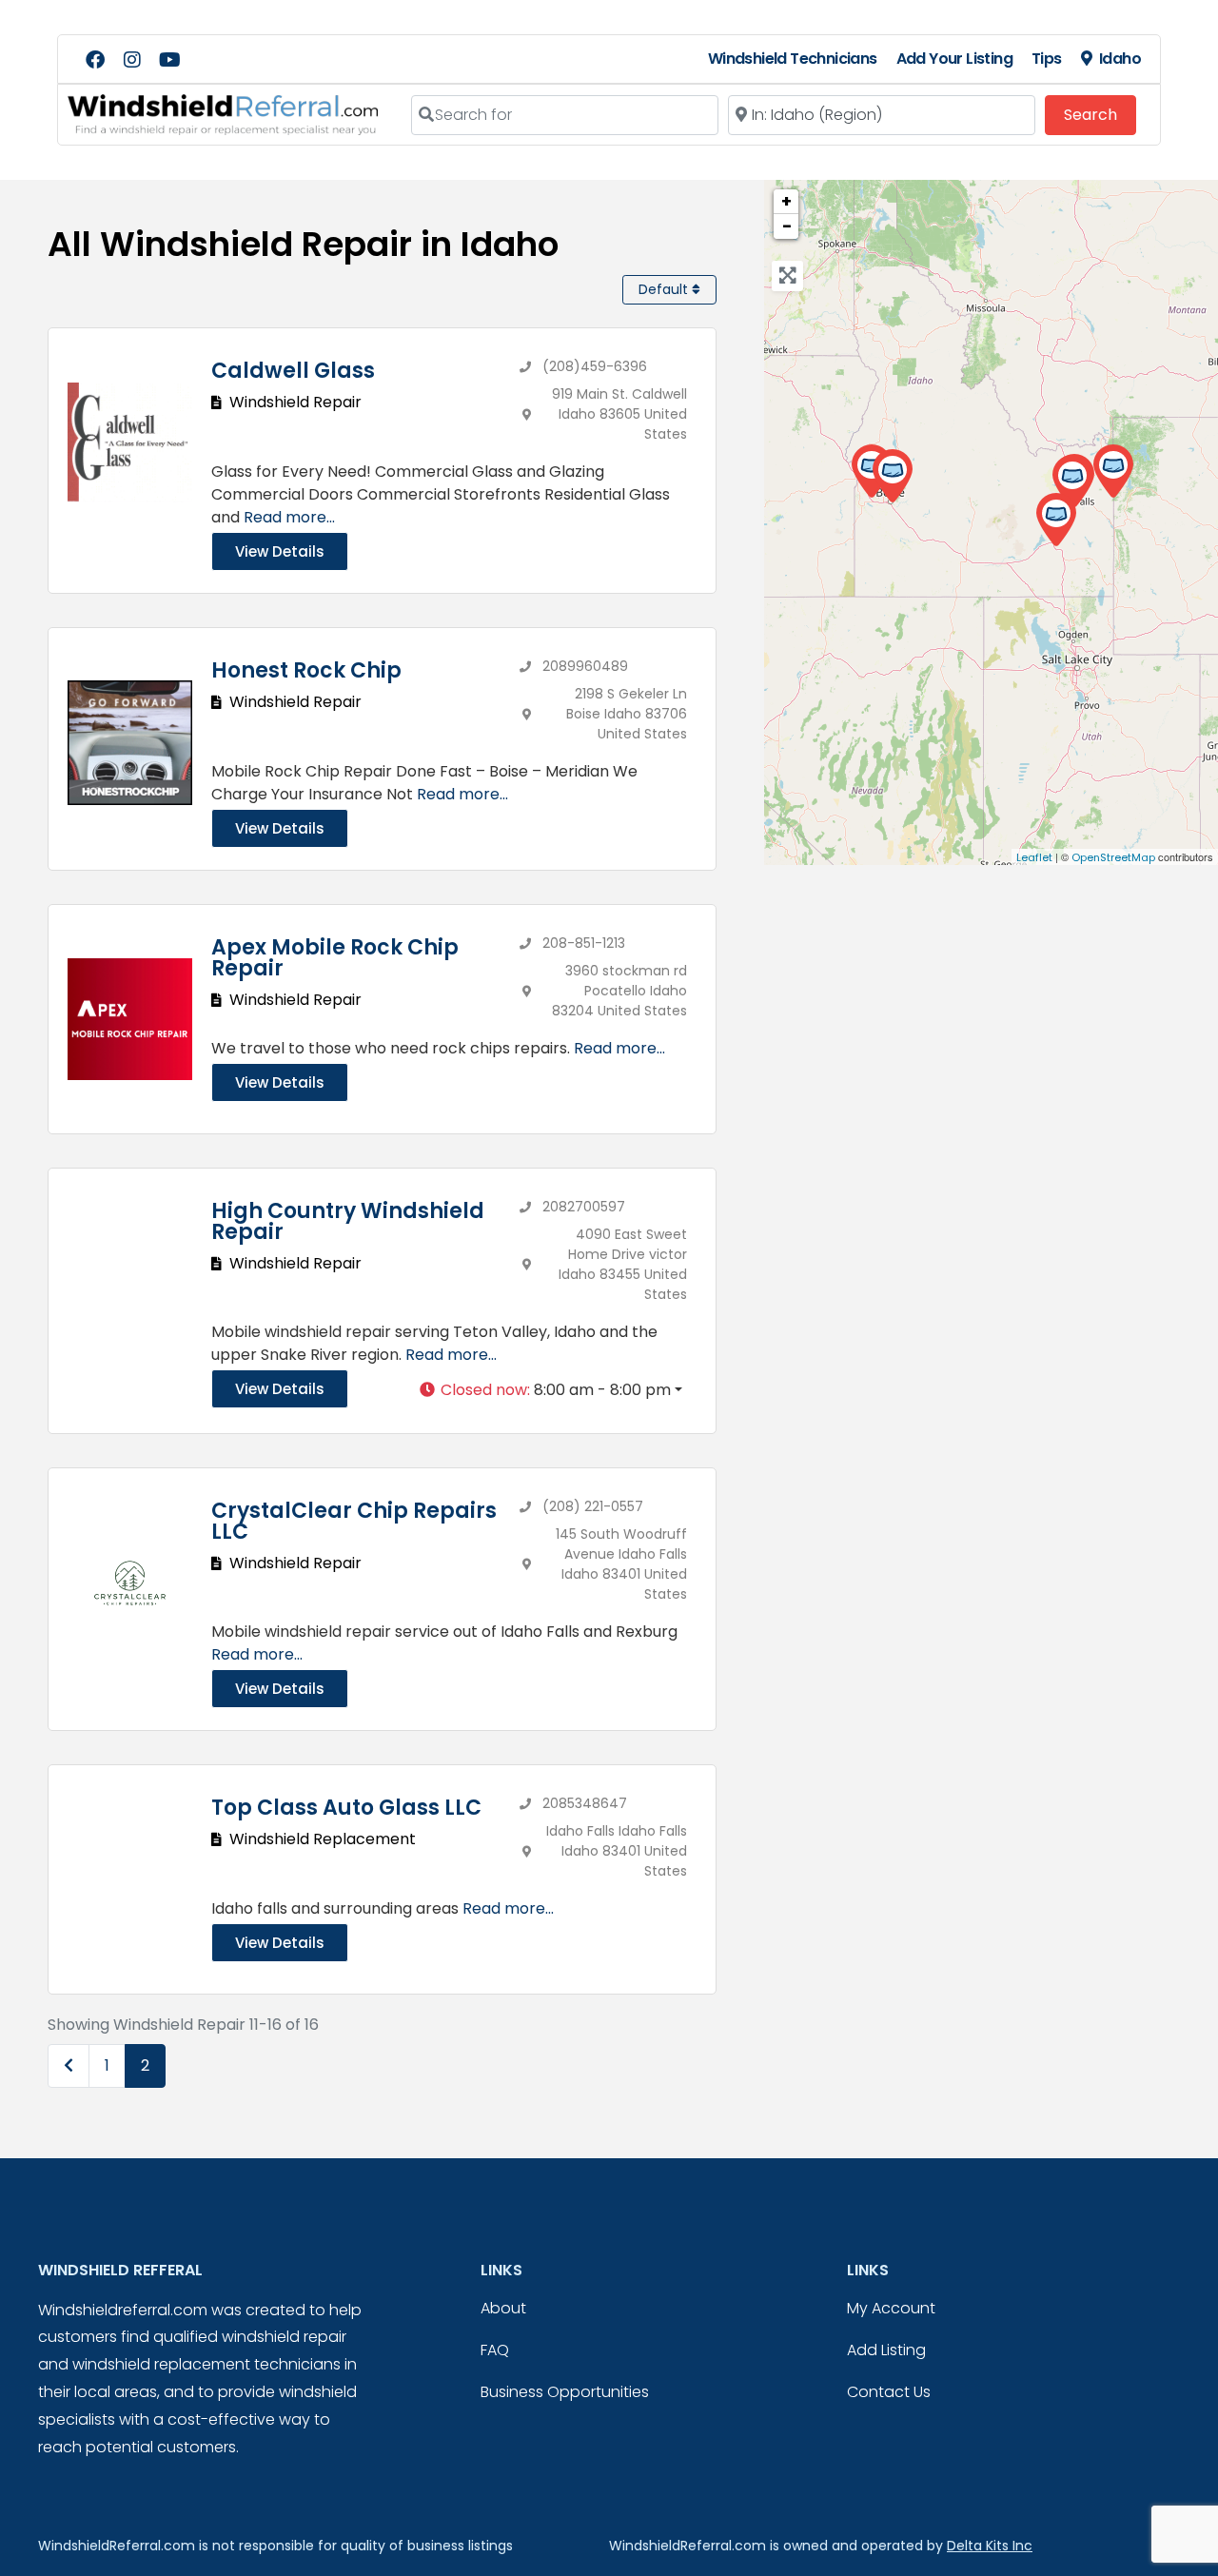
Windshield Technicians (793, 59)
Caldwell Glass (293, 371)
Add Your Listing (954, 59)
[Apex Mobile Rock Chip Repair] (1056, 520)
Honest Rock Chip (306, 670)
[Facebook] (95, 60)
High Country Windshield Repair (348, 1221)
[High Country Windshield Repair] (1113, 472)
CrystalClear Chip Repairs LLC (354, 1521)
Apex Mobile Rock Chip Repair (335, 958)
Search (1100, 114)
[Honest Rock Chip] (892, 476)
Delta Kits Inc (990, 2546)
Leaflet (1034, 857)
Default (665, 289)
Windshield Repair (295, 402)
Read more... (289, 517)
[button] (550, 1390)
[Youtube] (169, 60)
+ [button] (786, 201)
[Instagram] (132, 60)
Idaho (1120, 59)
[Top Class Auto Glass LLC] (1072, 482)
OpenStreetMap (1113, 857)
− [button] (787, 226)
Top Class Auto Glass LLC (346, 1808)
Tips (1047, 59)
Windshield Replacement (323, 1839)
